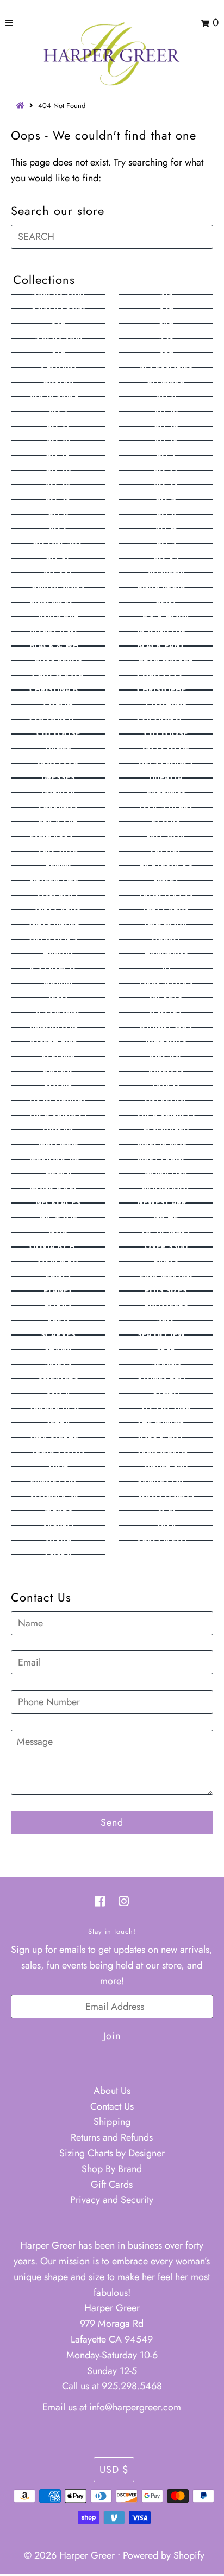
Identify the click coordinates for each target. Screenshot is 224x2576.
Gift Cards (112, 2185)
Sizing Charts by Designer (112, 2153)
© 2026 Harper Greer (69, 2555)
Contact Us (112, 2106)
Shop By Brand (112, 2169)
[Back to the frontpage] (22, 106)
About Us (112, 2091)
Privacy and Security (112, 2200)
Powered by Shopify (164, 2555)
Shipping (112, 2122)
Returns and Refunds (112, 2137)
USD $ (114, 2470)
